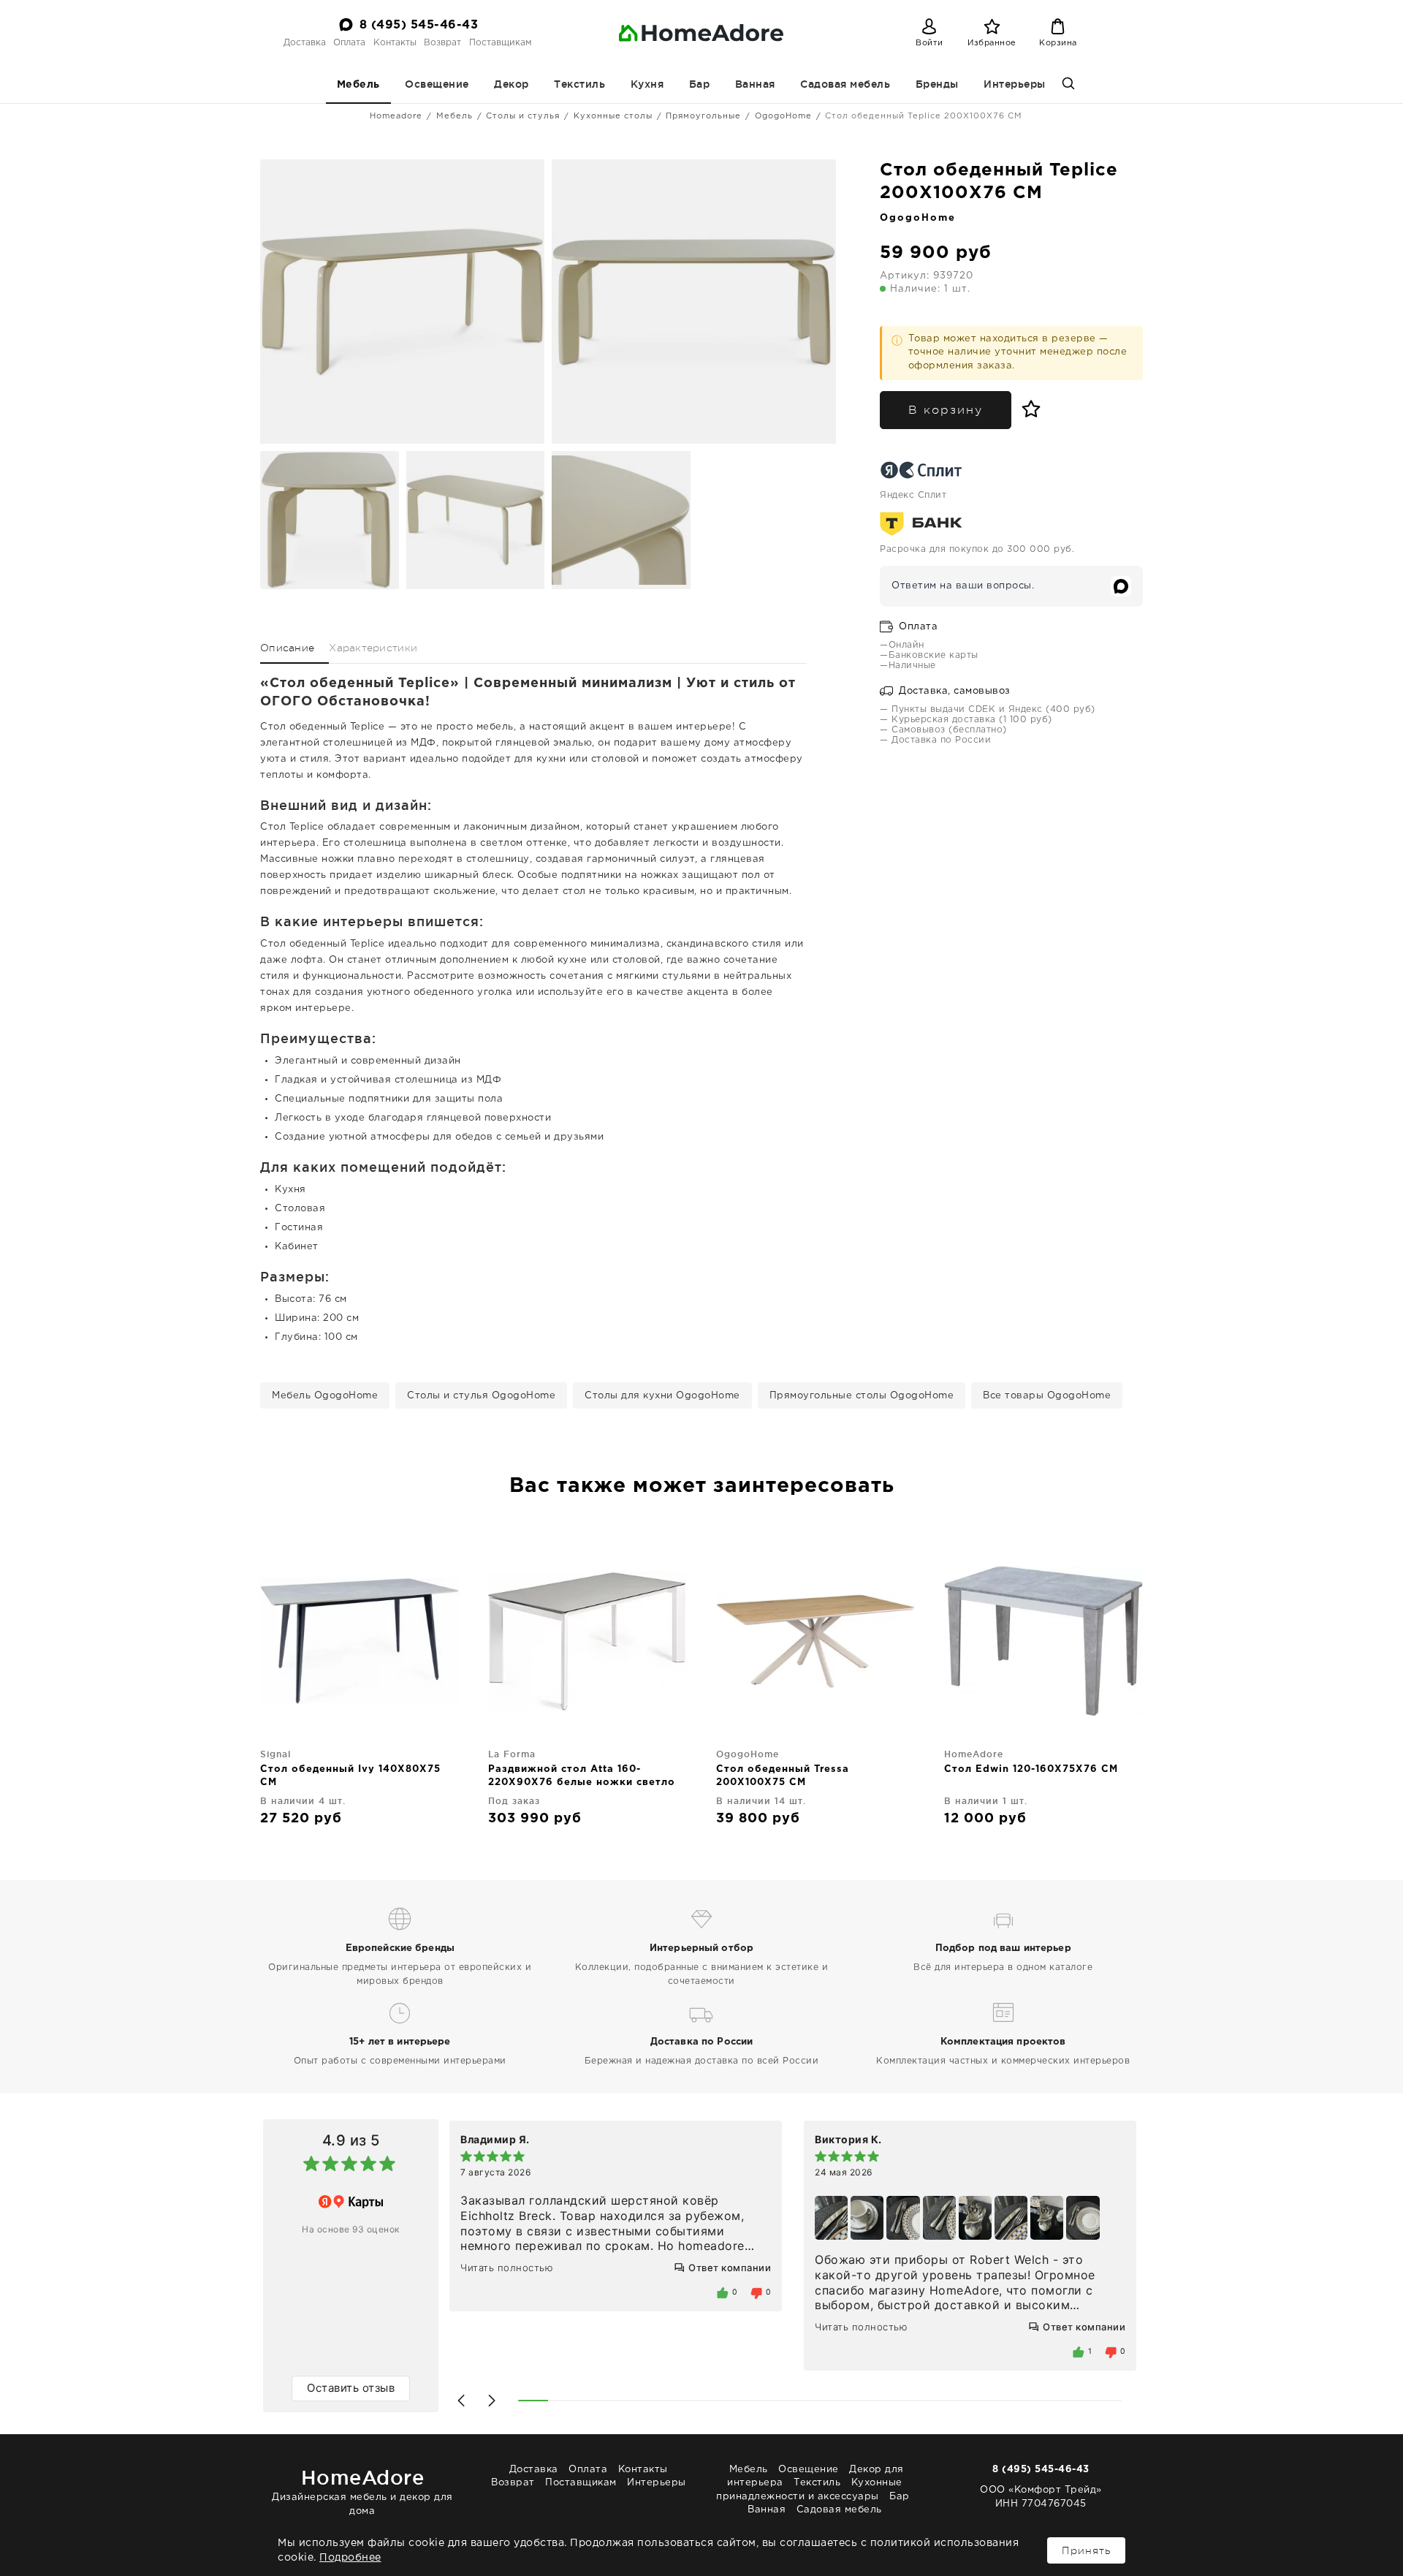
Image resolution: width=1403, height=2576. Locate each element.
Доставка (305, 43)
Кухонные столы (613, 116)
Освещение (437, 84)
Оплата (349, 43)
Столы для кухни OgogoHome (662, 1396)
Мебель (358, 85)
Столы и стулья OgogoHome (481, 1396)
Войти (929, 43)
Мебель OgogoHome (325, 1396)
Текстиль (579, 84)
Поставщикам (500, 43)
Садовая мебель (845, 84)
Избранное (992, 43)
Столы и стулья (523, 116)
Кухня (647, 84)
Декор (512, 84)
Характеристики (373, 648)
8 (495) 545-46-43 (419, 25)
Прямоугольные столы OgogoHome (862, 1396)
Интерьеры (1015, 84)
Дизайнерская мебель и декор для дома (362, 2491)
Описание (287, 648)
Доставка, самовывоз (953, 691)
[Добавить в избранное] (1028, 409)
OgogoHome (783, 116)
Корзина (1058, 43)
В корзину (946, 410)
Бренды (937, 84)
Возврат (442, 43)
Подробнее (350, 2558)
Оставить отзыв (351, 2388)
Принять (1086, 2550)
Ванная (755, 84)
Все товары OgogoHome (1047, 1396)
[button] (461, 2401)
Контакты (395, 43)
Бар (700, 84)
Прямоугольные (703, 116)
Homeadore (396, 116)
